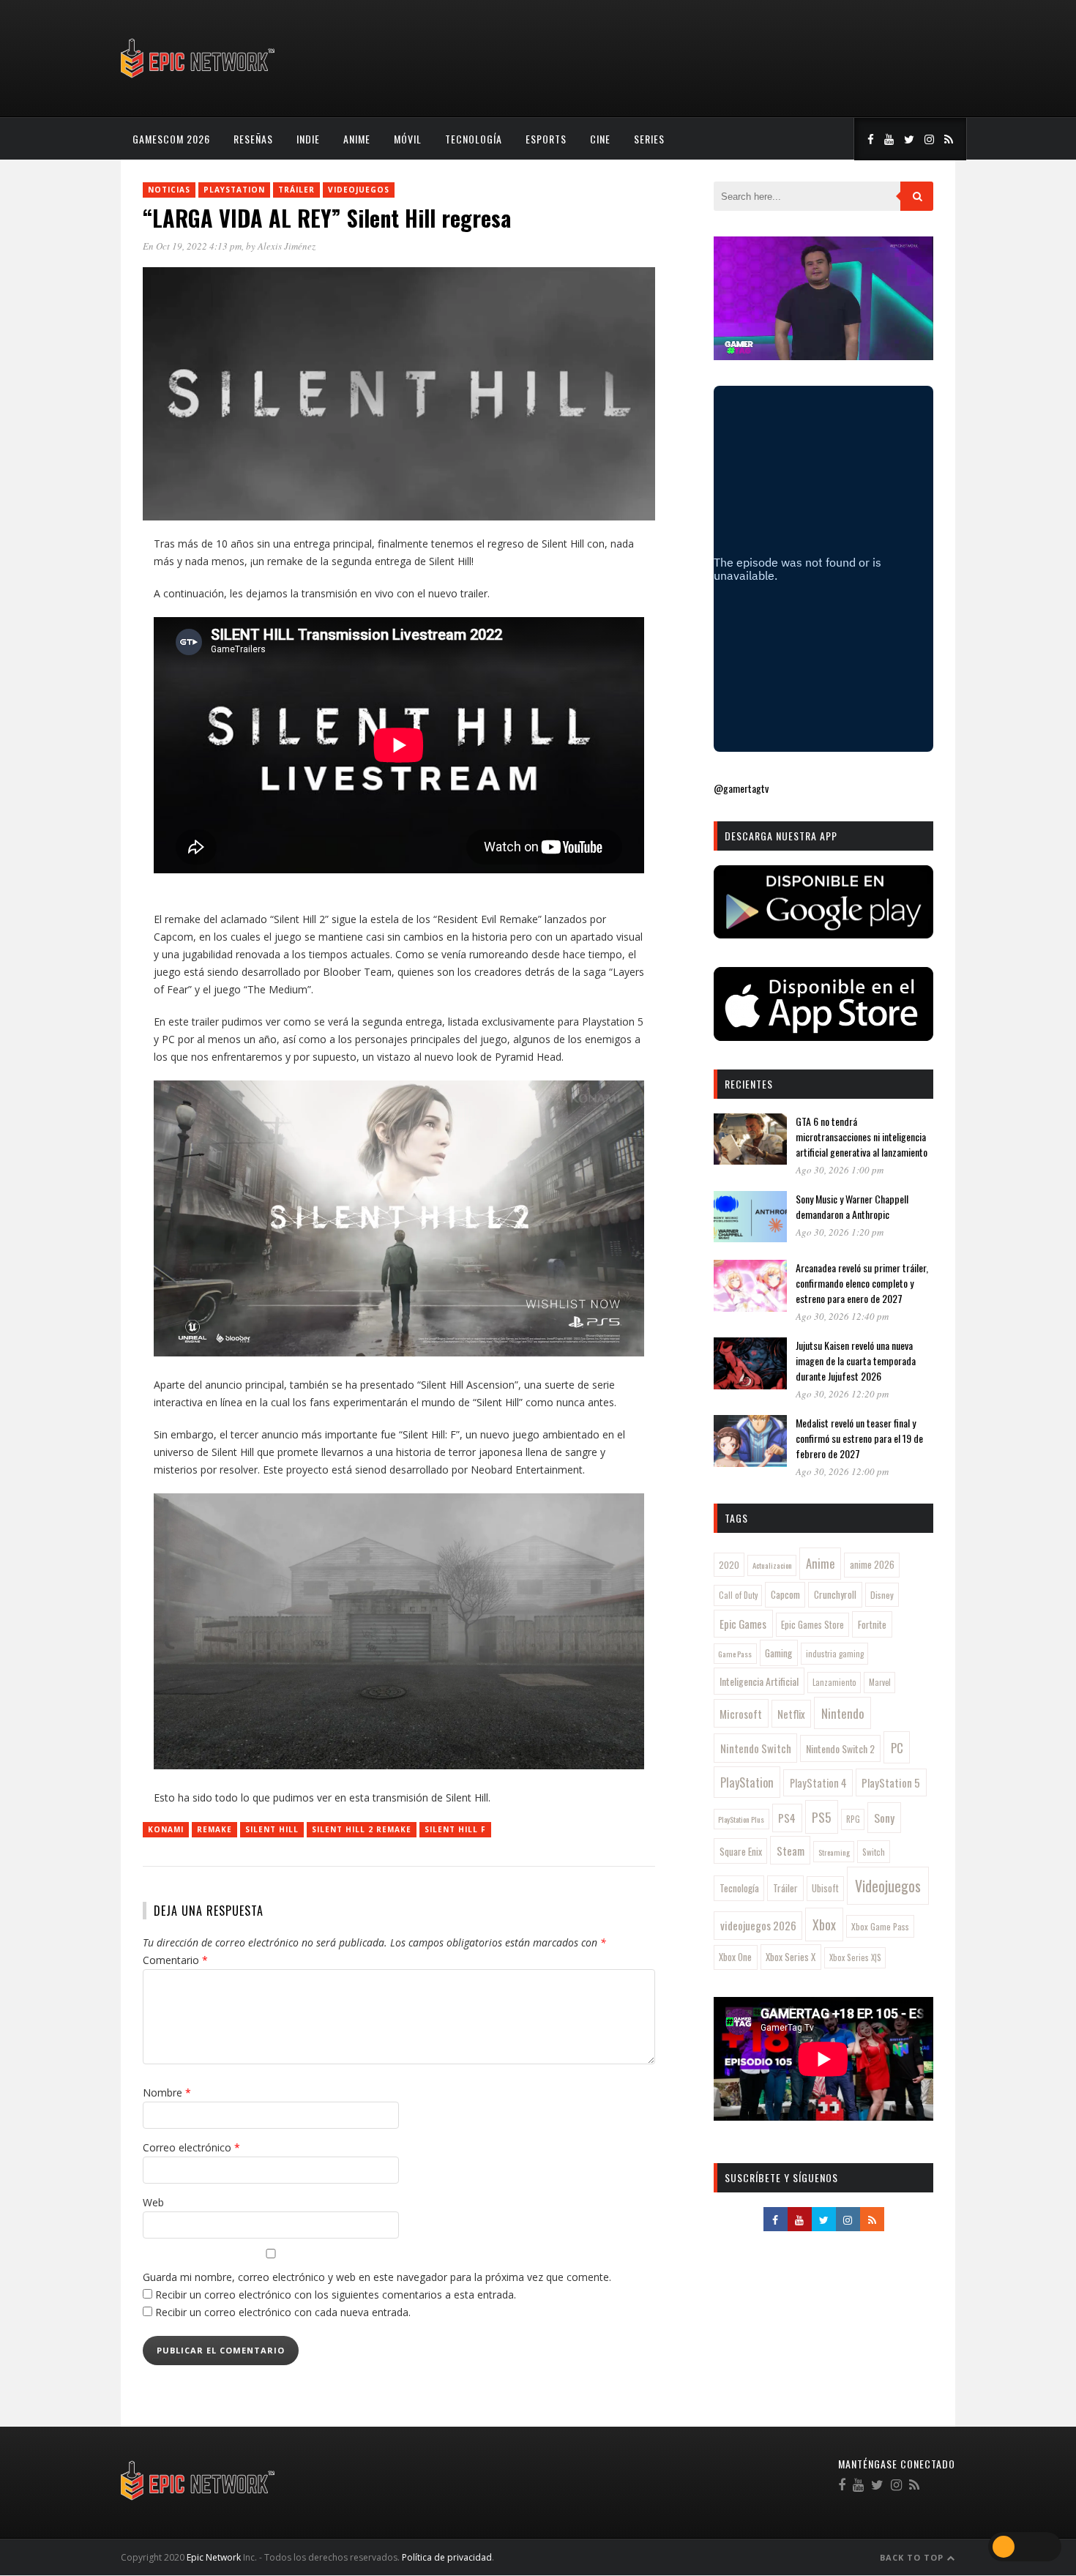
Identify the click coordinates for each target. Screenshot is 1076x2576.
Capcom (785, 1594)
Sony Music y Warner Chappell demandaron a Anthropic (852, 1206)
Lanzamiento (834, 1682)
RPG (853, 1819)
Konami (166, 1829)
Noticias (169, 190)
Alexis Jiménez (287, 246)
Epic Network (214, 2557)
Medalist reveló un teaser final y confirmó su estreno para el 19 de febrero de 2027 (859, 1438)
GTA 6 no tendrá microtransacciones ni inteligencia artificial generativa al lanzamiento (862, 1136)
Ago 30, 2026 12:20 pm (842, 1394)
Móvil (408, 139)
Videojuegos (359, 190)
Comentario (175, 1960)
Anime (357, 139)
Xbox (824, 1924)
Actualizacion (772, 1565)
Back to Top (913, 2557)
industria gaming (835, 1654)
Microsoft (741, 1714)
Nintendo (843, 1713)
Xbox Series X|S (855, 1957)
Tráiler (296, 190)
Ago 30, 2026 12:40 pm (842, 1316)
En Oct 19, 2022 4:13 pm (192, 246)
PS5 (821, 1817)
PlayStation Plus (741, 1819)
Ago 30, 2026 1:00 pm (840, 1170)
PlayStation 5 (891, 1782)
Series (649, 139)
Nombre (167, 2092)
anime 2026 (872, 1565)
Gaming (778, 1653)
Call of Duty (738, 1595)
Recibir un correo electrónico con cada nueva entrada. (283, 2312)
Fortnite (872, 1624)
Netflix (791, 1714)
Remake (214, 1829)
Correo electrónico (191, 2147)
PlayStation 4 (818, 1783)
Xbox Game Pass (880, 1926)
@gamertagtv (741, 788)
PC (897, 1748)
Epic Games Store (812, 1625)
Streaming (834, 1852)
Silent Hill (272, 1829)
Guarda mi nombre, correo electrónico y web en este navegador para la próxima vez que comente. (377, 2277)
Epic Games (743, 1624)
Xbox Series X (791, 1957)
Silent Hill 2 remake (362, 1829)
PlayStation (234, 190)
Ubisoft (825, 1888)
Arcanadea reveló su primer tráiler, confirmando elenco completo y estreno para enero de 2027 (862, 1283)
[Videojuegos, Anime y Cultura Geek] (199, 79)
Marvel (880, 1682)
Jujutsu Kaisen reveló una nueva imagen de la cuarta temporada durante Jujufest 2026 (856, 1360)
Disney (882, 1595)
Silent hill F (455, 1829)
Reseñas (253, 139)
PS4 (787, 1818)
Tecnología (474, 139)
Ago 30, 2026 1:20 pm (840, 1232)
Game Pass (735, 1654)
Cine (600, 139)
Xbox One (735, 1957)
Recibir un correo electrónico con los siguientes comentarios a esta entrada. (336, 2295)
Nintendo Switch (756, 1748)
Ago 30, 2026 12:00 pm (842, 1471)
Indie (308, 139)
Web (153, 2202)
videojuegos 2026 (758, 1925)
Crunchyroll (835, 1594)
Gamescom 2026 (171, 139)
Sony (884, 1818)
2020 (729, 1565)
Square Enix (741, 1851)
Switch (874, 1852)
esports (546, 139)
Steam (791, 1851)
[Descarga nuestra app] (823, 934)
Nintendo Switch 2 (840, 1748)
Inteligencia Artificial (759, 1681)
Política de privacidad (447, 2557)
